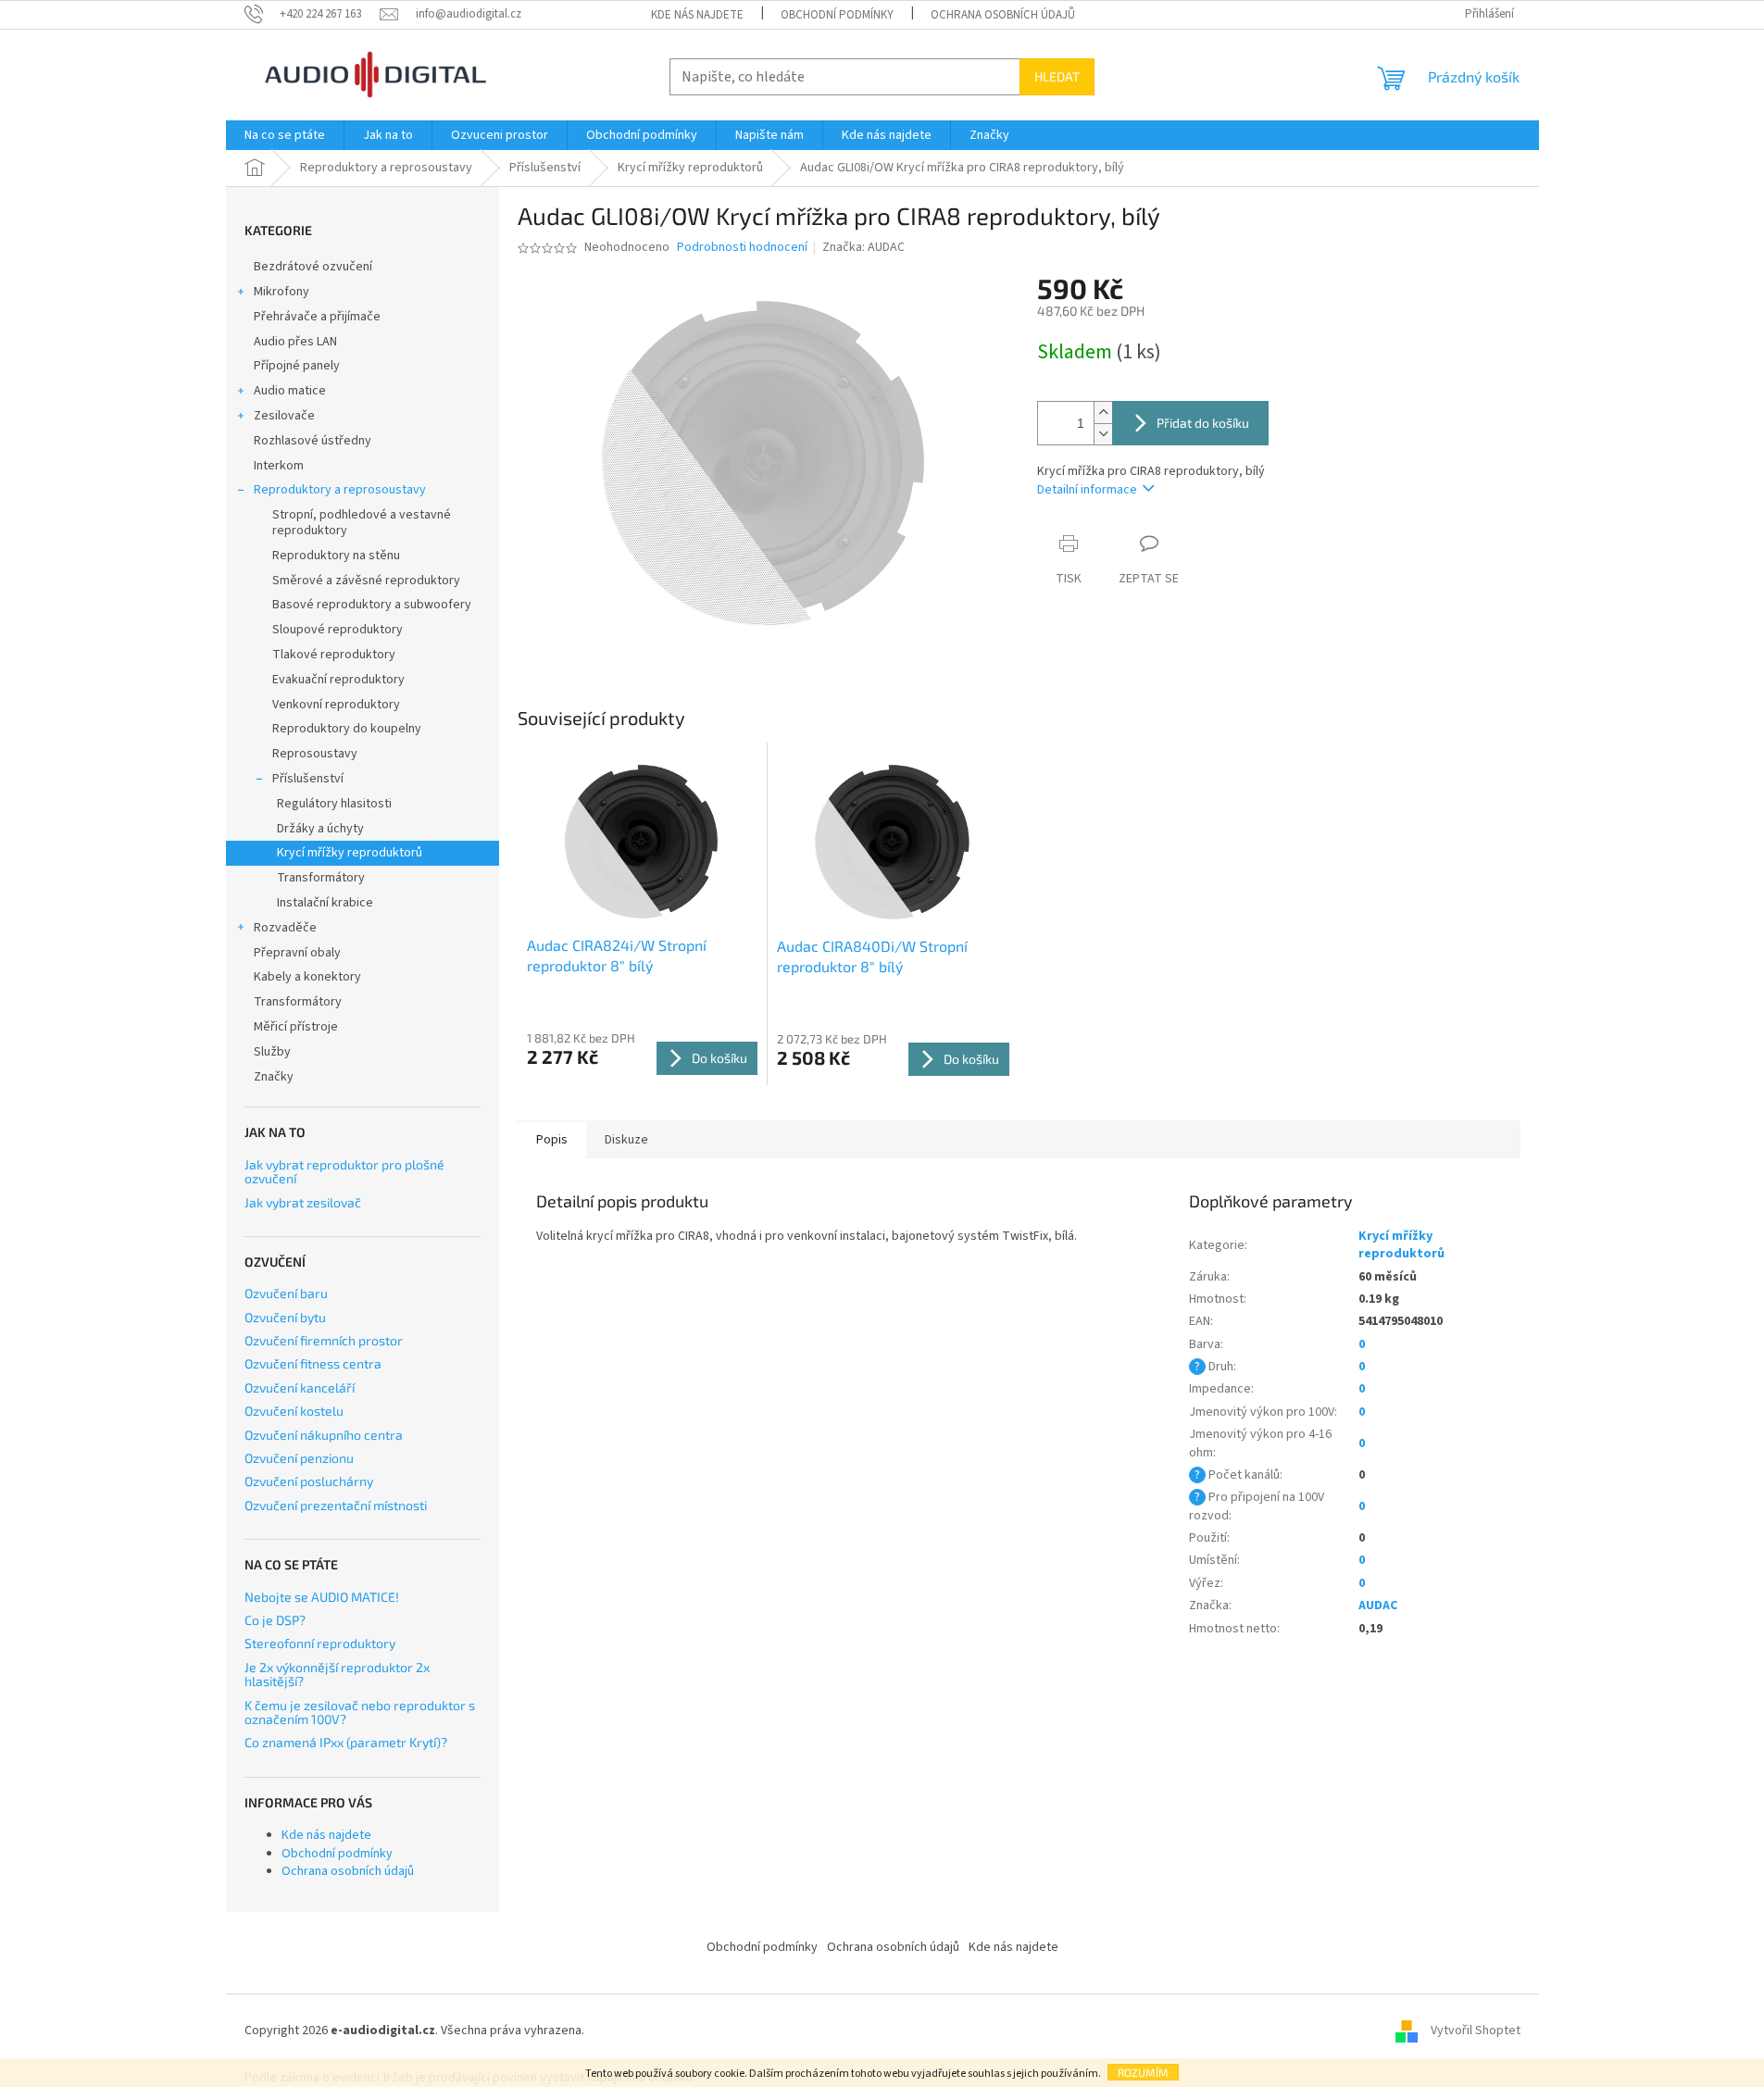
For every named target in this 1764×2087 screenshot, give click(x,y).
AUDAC (1378, 1606)
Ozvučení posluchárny (309, 1481)
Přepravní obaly (297, 953)
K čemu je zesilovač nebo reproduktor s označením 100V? (360, 1712)
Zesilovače (284, 416)
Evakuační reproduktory (338, 680)
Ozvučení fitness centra (313, 1363)
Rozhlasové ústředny (313, 441)
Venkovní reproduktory (336, 705)
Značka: (863, 247)
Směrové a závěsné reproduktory (366, 581)
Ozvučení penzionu (299, 1458)
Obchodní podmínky (837, 15)
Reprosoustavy (315, 754)
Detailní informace (1087, 490)
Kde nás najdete (697, 15)
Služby (272, 1052)
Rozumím (1143, 2072)
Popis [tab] (552, 1140)
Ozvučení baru (286, 1293)
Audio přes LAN (295, 342)
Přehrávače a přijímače (317, 317)
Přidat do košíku (1203, 423)
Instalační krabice (325, 903)
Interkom (279, 466)
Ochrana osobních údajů (1003, 15)
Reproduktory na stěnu (336, 556)
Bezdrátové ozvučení (313, 267)
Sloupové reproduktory (338, 630)
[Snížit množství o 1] (1103, 434)
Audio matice (290, 391)
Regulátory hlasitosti (334, 804)
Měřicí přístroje (296, 1027)
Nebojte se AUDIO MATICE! (322, 1597)
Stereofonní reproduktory (320, 1643)
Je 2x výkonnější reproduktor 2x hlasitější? (337, 1675)
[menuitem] (285, 135)
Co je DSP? (275, 1620)
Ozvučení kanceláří (300, 1387)
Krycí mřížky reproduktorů (350, 853)
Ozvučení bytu (285, 1317)
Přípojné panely (297, 366)
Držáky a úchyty (320, 829)
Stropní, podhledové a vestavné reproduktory (362, 523)
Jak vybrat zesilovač (303, 1202)
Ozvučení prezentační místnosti (336, 1505)
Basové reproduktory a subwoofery (372, 605)
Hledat (1057, 76)
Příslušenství (308, 779)
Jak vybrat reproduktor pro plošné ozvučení (344, 1172)
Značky (274, 1077)
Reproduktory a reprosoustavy (340, 490)
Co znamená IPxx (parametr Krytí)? (346, 1742)
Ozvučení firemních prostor (324, 1340)
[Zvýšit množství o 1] (1103, 412)
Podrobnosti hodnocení (742, 248)
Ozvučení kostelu (294, 1411)
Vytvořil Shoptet (1476, 2031)
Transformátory (321, 878)
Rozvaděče (285, 928)
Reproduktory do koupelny (347, 729)
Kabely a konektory (307, 977)
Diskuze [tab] (626, 1140)
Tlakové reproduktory (334, 655)
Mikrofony (281, 292)
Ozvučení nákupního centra (324, 1435)
